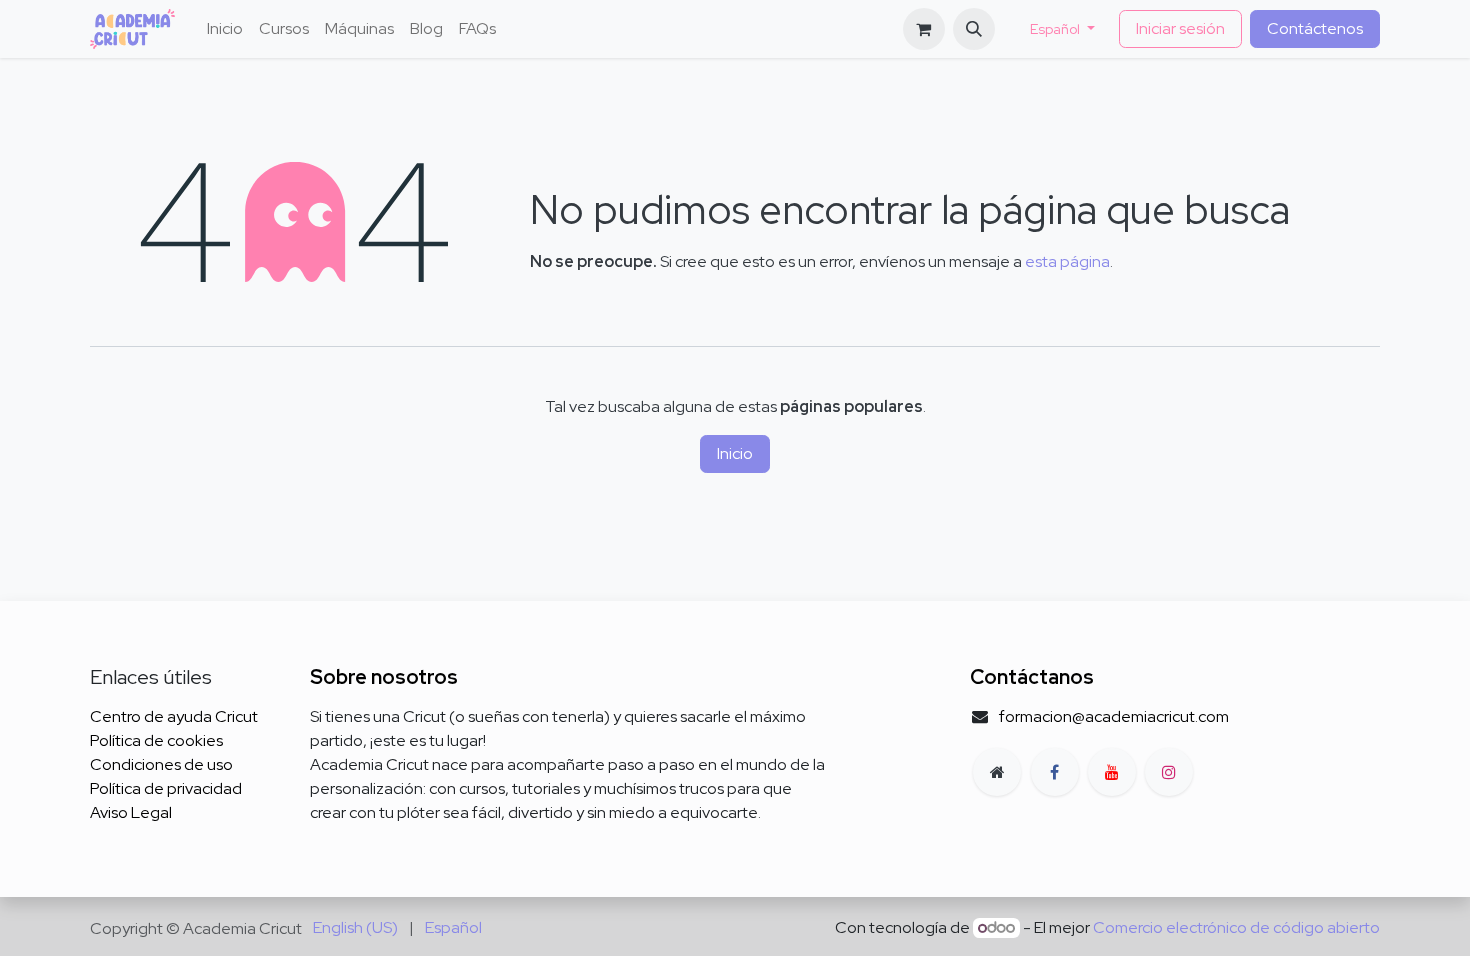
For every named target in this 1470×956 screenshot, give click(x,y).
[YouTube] (1112, 772)
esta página (1067, 261)
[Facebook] (1055, 772)
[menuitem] (225, 29)
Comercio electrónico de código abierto (1236, 927)
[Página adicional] (997, 772)
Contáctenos (1315, 28)
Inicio (735, 453)
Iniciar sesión (1180, 28)
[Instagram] (1169, 772)
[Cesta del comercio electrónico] (924, 29)
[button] (974, 29)
